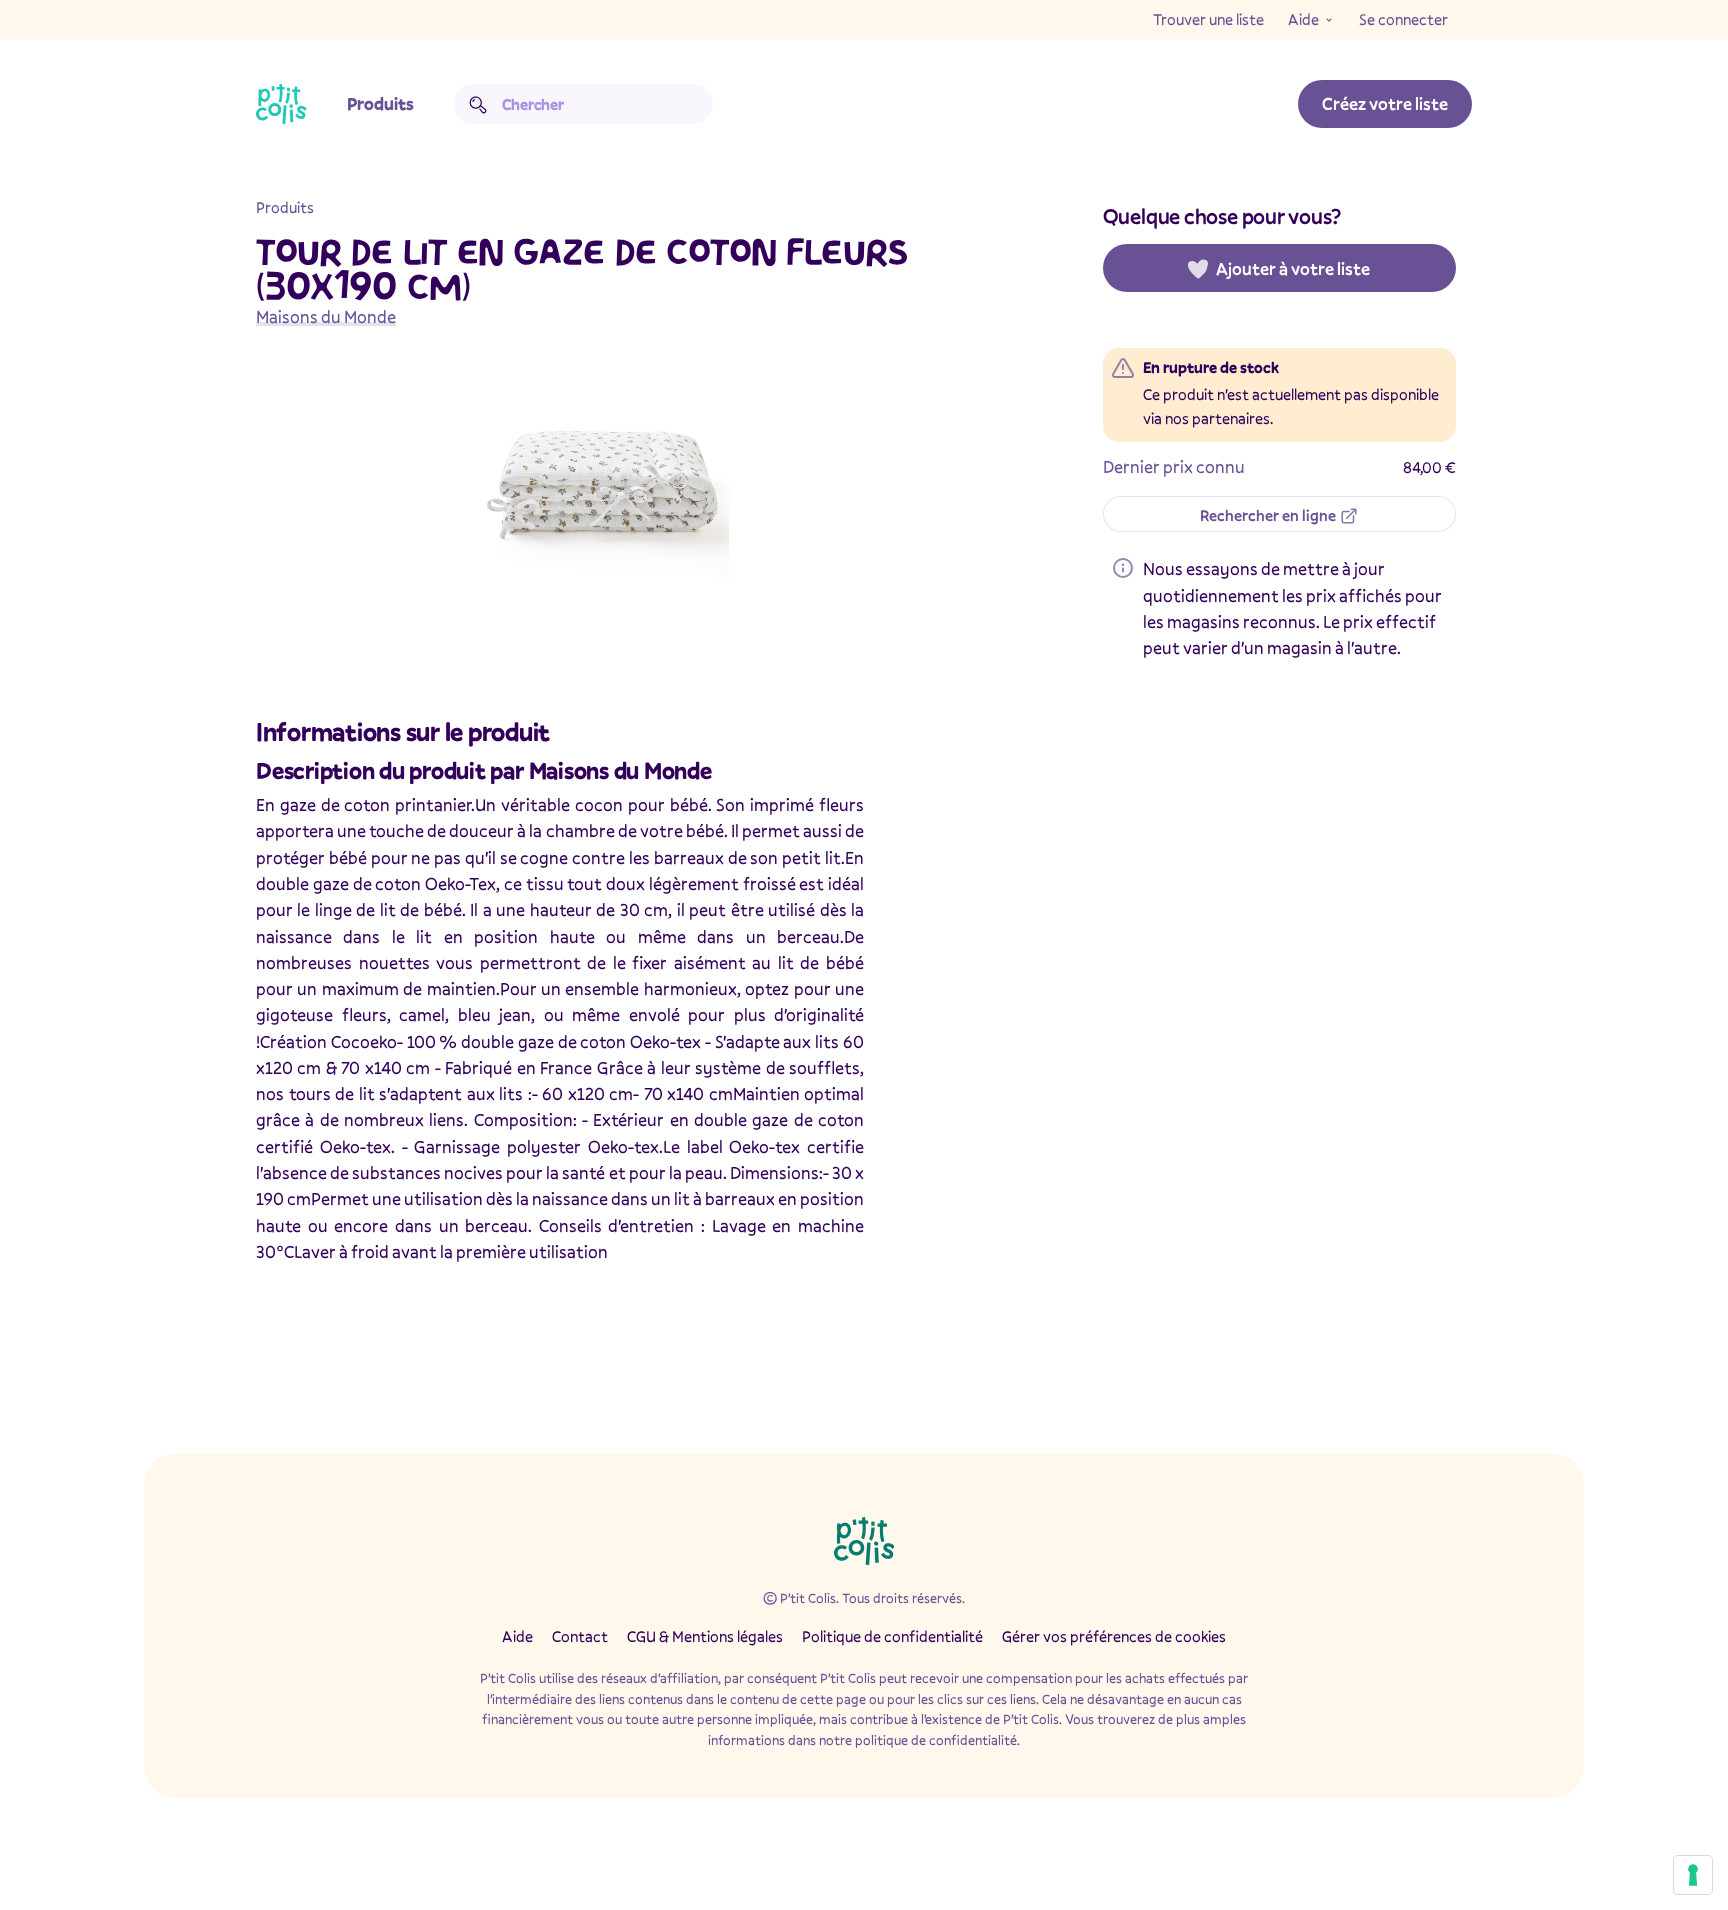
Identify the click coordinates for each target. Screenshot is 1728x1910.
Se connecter (1403, 19)
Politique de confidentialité (892, 1636)
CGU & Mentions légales (705, 1636)
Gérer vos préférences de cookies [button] (1114, 1636)
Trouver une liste (1208, 19)
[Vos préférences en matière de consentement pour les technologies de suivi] (1693, 1875)
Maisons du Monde (326, 316)
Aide (1303, 19)
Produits (380, 103)
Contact (580, 1636)
